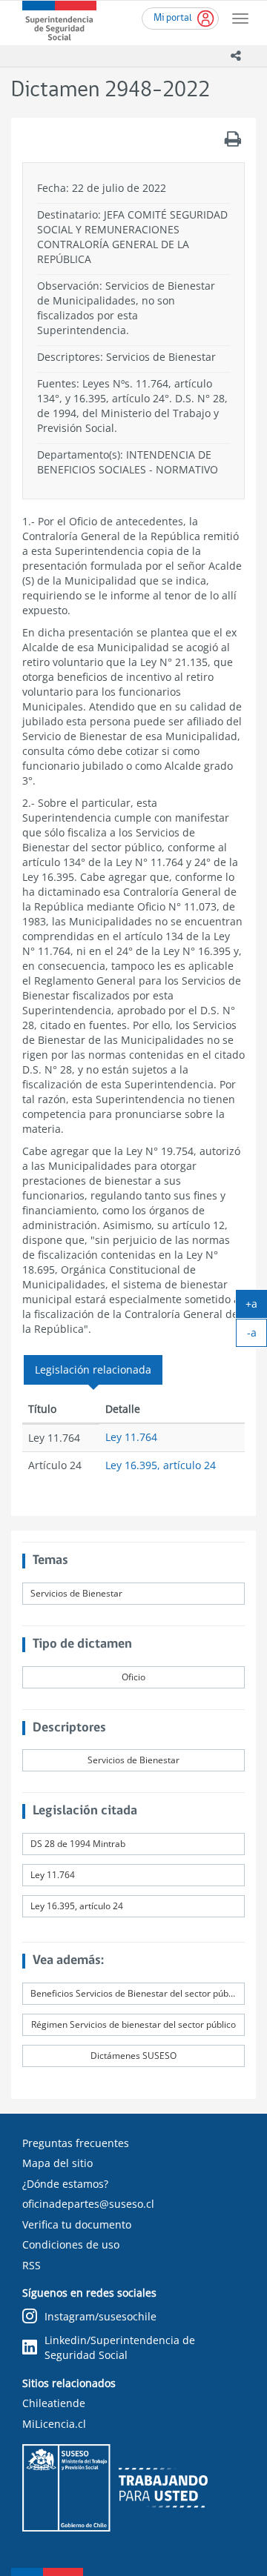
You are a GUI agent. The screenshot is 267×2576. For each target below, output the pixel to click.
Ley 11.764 (131, 1437)
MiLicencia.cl (54, 2424)
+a (256, 1307)
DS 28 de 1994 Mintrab (78, 1844)
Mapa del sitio (57, 2163)
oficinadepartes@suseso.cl (88, 2204)
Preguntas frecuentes (76, 2143)
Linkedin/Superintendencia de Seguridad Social (120, 2347)
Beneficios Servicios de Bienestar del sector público (136, 1993)
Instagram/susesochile (100, 2316)
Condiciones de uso (71, 2244)
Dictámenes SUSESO (133, 2056)
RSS (32, 2265)
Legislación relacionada (93, 1369)
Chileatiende (54, 2403)
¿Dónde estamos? (65, 2184)
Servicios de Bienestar (76, 1593)
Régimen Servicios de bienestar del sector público (133, 2024)
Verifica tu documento (77, 2224)
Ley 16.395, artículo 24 (161, 1465)
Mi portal (173, 18)
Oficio (133, 1677)
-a (257, 1336)
